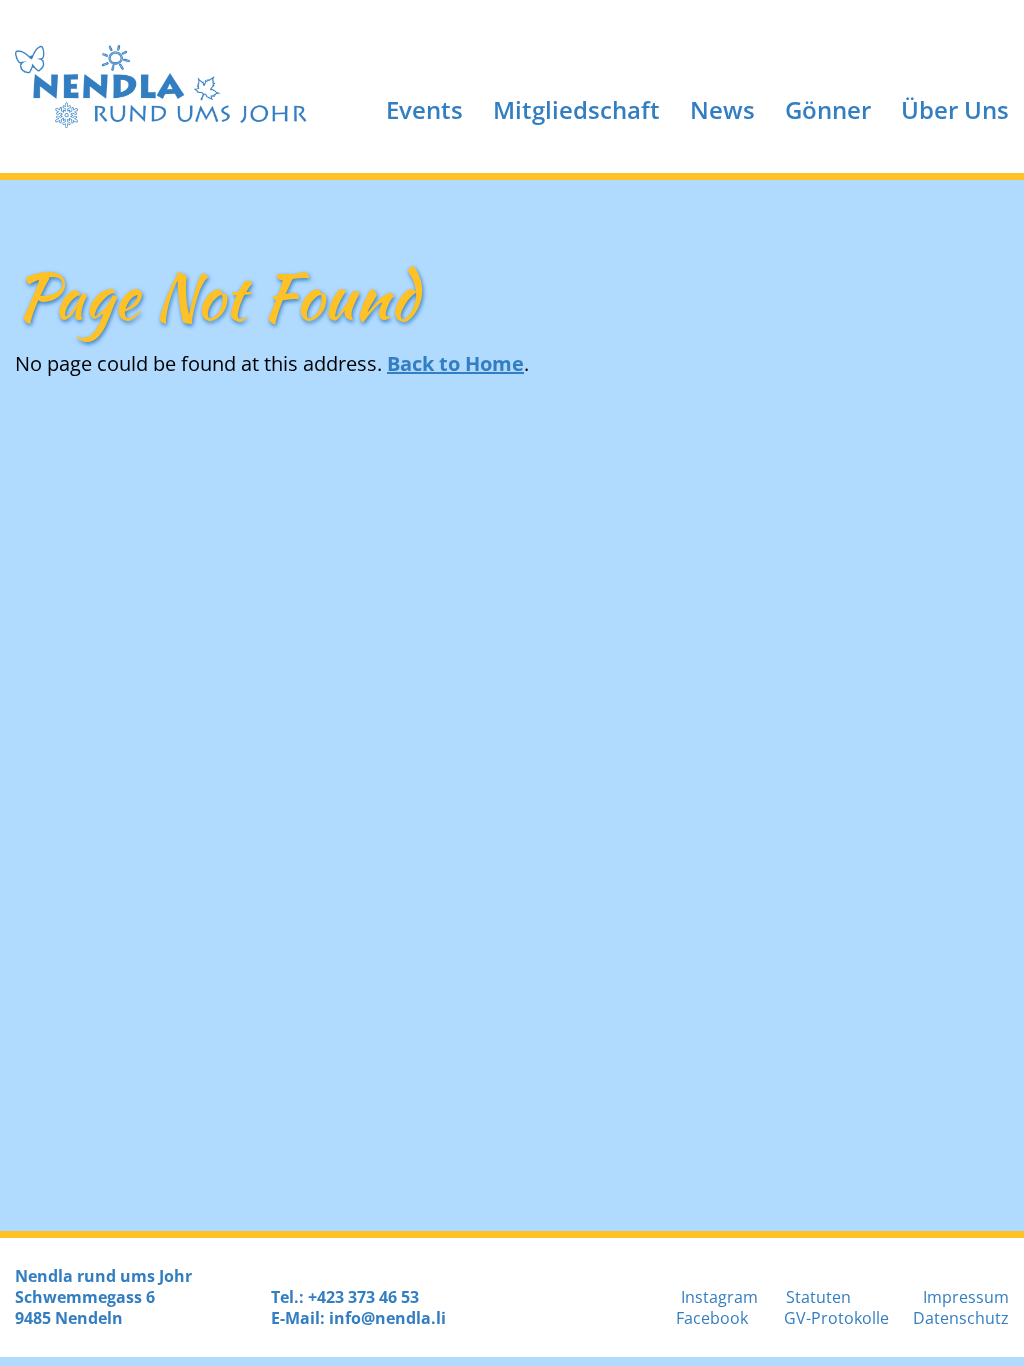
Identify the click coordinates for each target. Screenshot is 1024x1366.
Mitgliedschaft (576, 109)
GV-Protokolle (836, 1318)
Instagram (719, 1297)
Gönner (828, 109)
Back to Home (455, 363)
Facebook (712, 1318)
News (722, 109)
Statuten (818, 1297)
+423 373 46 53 (363, 1297)
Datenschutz (961, 1318)
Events (424, 109)
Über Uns (955, 109)
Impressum (966, 1297)
